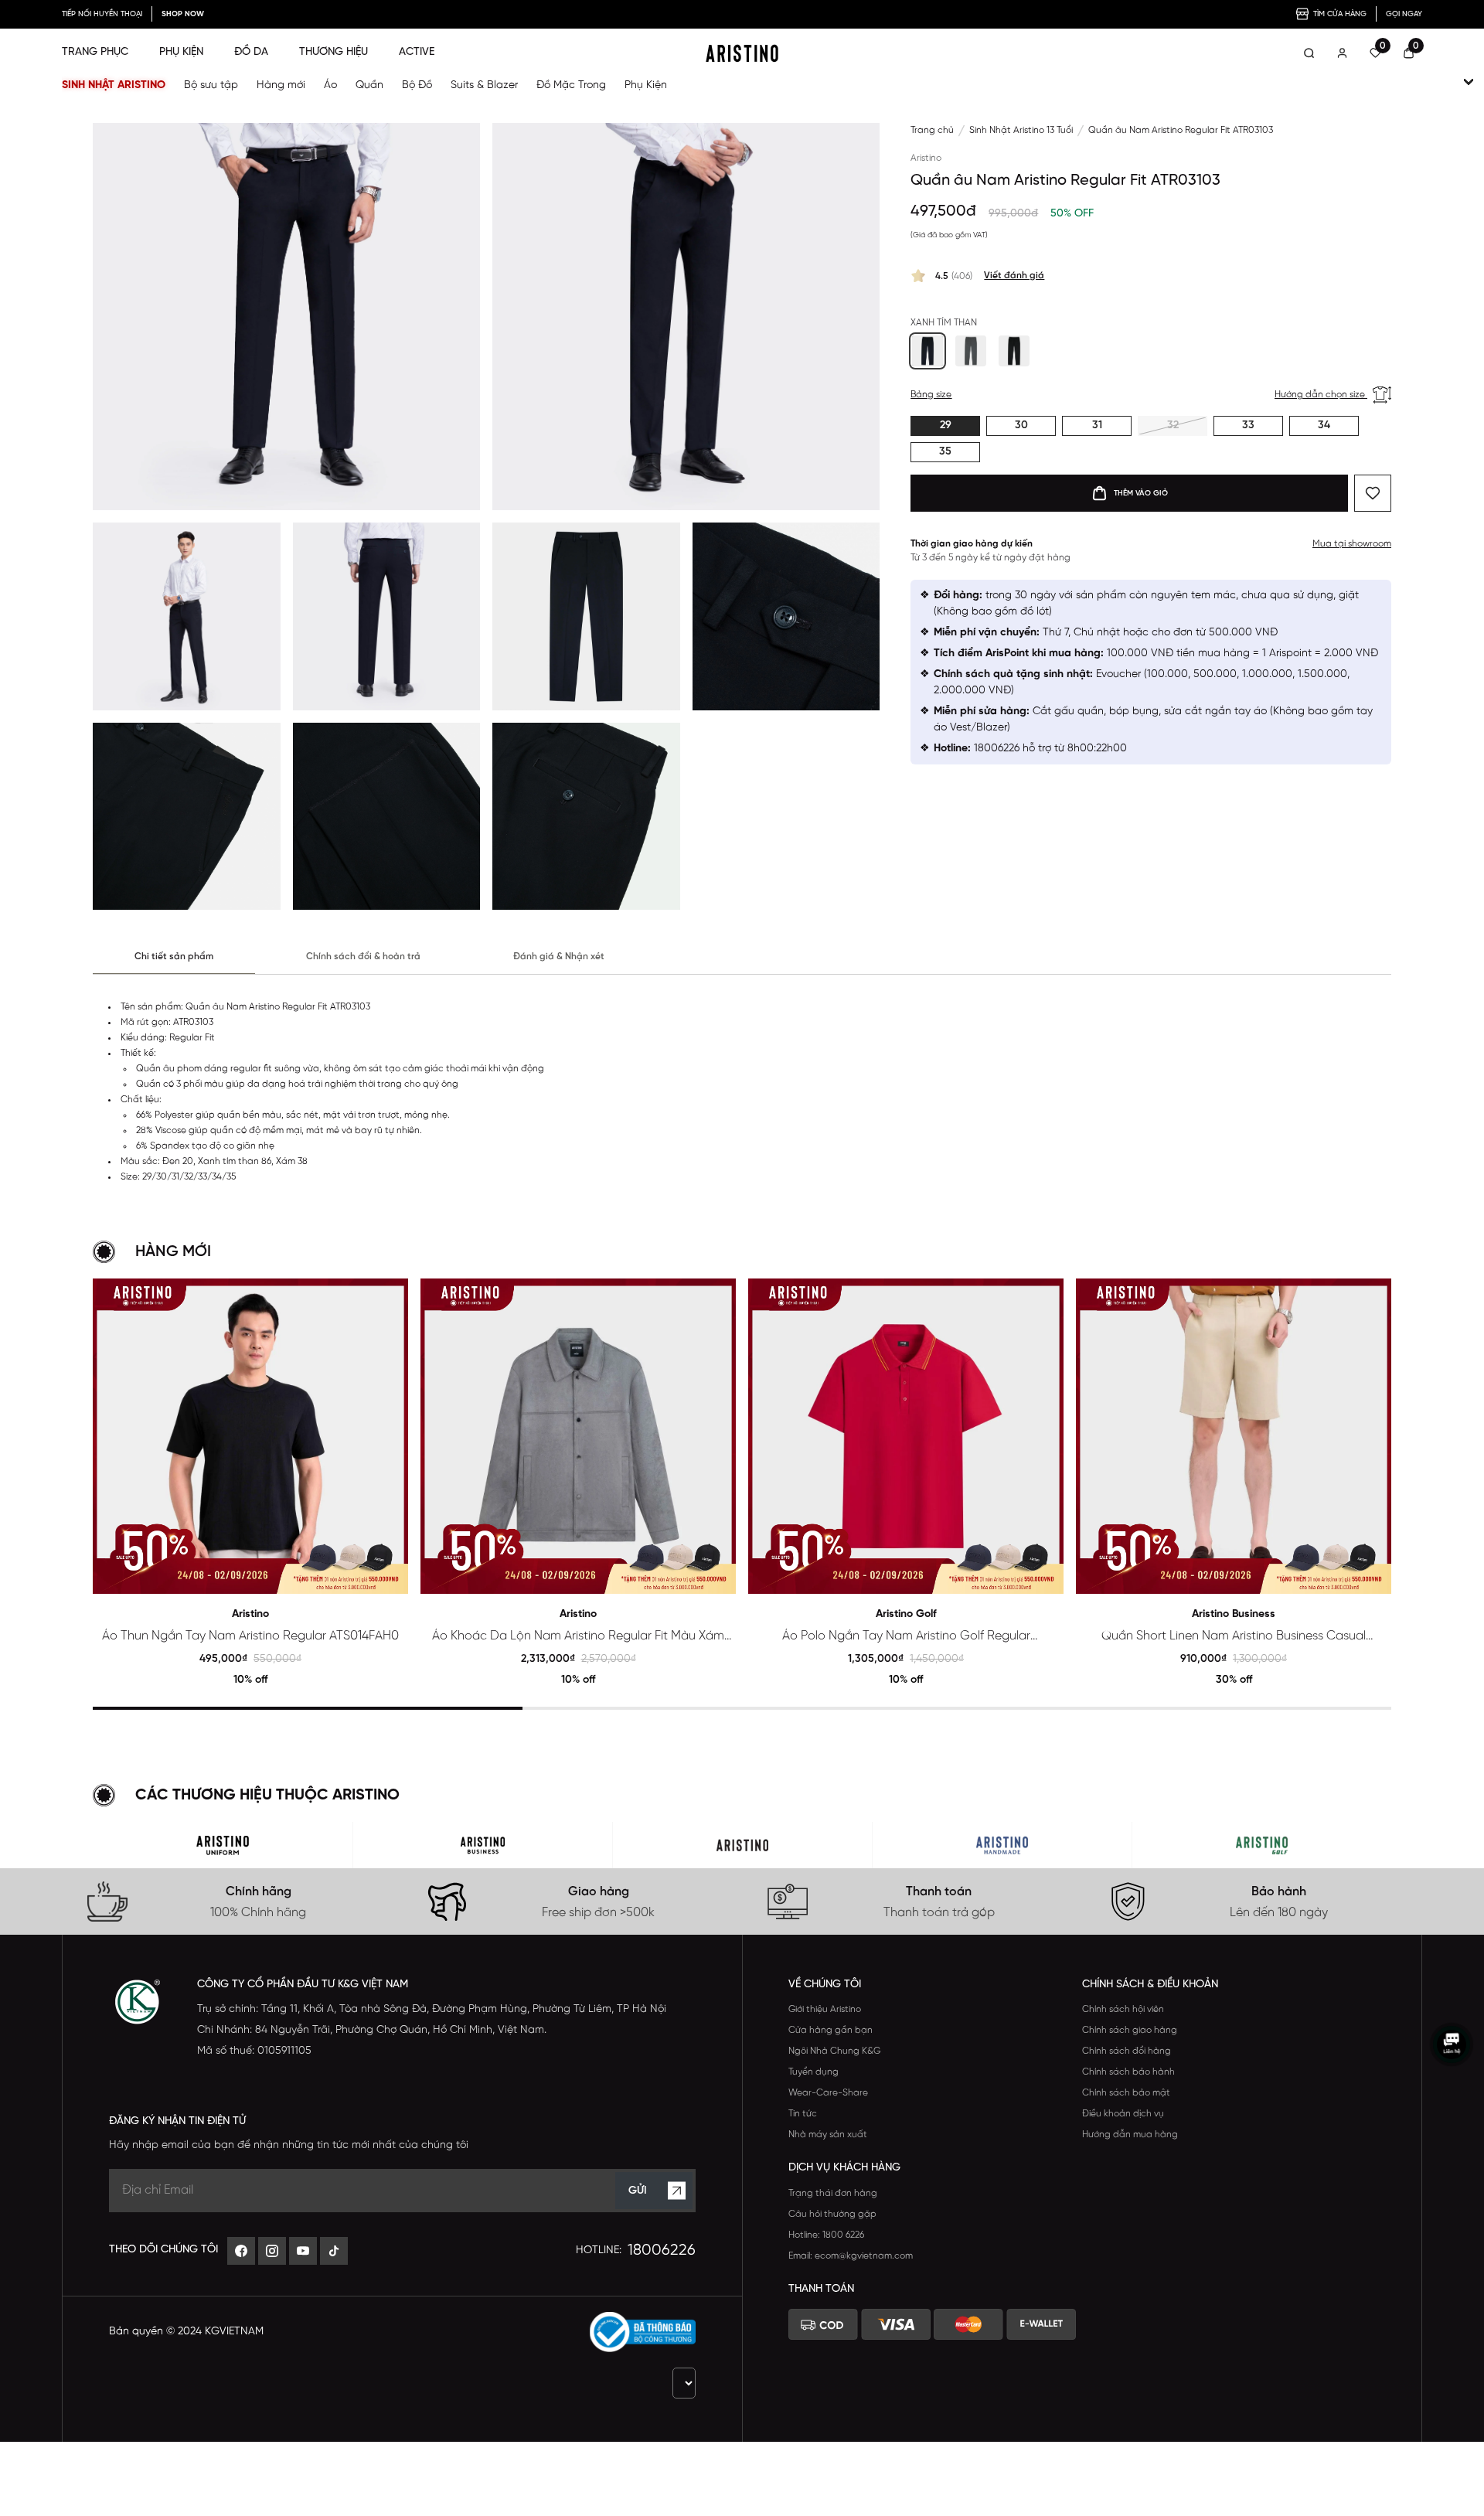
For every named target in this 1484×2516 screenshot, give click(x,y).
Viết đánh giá (1014, 276)
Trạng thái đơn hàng (833, 2193)
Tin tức (803, 2114)
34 (1324, 426)
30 (1021, 426)
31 (1097, 426)
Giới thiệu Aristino (825, 2009)
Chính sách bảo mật (1126, 2093)
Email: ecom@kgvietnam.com (851, 2256)
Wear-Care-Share (828, 2093)
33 (1248, 426)
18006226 (662, 2250)
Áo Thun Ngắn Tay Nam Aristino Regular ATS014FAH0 (250, 1636)
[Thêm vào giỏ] (390, 1576)
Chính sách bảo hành (1128, 2072)
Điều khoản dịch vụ (1123, 2114)
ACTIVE (417, 52)
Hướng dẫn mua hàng (1130, 2135)
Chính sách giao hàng (1130, 2030)
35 (945, 452)
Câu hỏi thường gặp (832, 2214)
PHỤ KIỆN (181, 52)
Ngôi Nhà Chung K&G (834, 2051)
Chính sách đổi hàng (1127, 2051)
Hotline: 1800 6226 (826, 2235)
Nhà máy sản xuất (828, 2135)
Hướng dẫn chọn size (1321, 395)
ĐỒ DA (251, 52)
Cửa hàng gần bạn (830, 2030)
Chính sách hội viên (1123, 2009)
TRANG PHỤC (95, 52)
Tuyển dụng (813, 2072)
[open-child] (1469, 82)
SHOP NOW (183, 14)
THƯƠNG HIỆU (334, 52)
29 (946, 426)
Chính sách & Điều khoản (1150, 1985)
